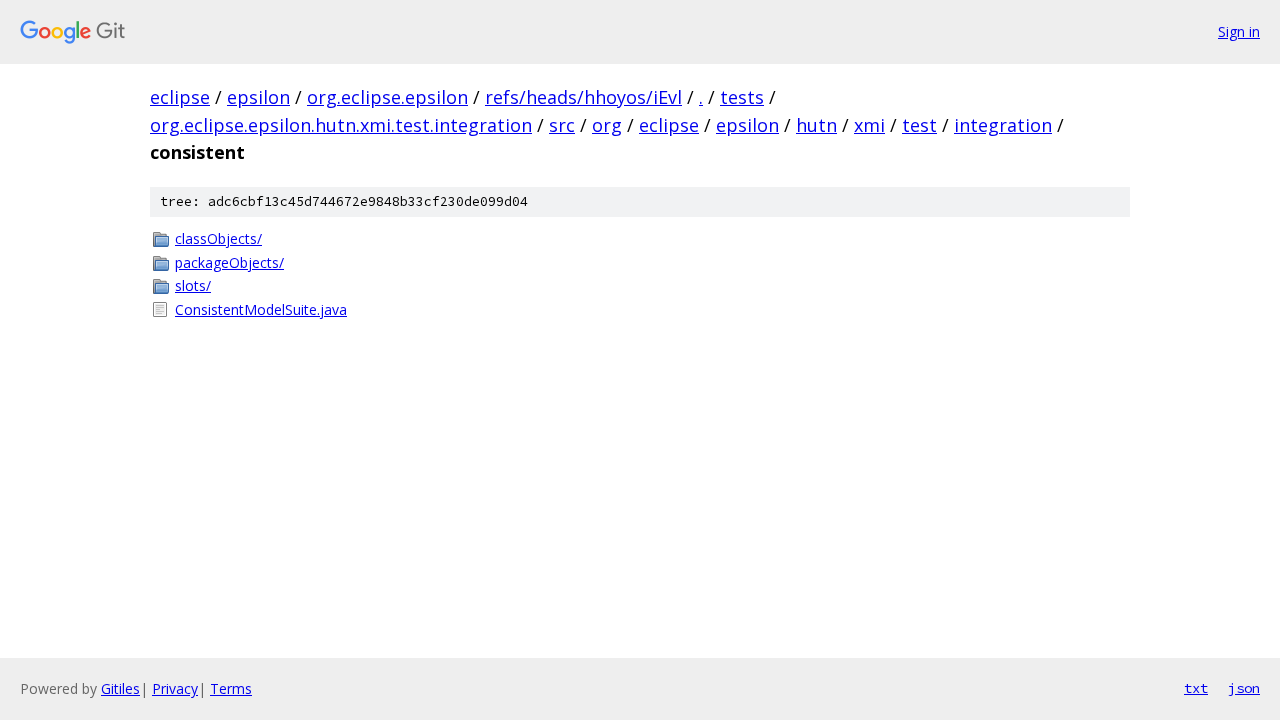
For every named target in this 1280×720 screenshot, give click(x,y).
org (607, 125)
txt (1196, 688)
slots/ (193, 285)
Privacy (175, 688)
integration (1003, 125)
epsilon (258, 97)
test (919, 125)
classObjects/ (218, 238)
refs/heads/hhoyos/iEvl (583, 97)
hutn (816, 125)
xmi (869, 125)
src (562, 125)
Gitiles (120, 688)
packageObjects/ (229, 262)
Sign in (1239, 31)
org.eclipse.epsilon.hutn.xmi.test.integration (341, 125)
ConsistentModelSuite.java (261, 309)
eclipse (180, 97)
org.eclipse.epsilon (387, 97)
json (1244, 688)
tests (742, 97)
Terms (231, 688)
